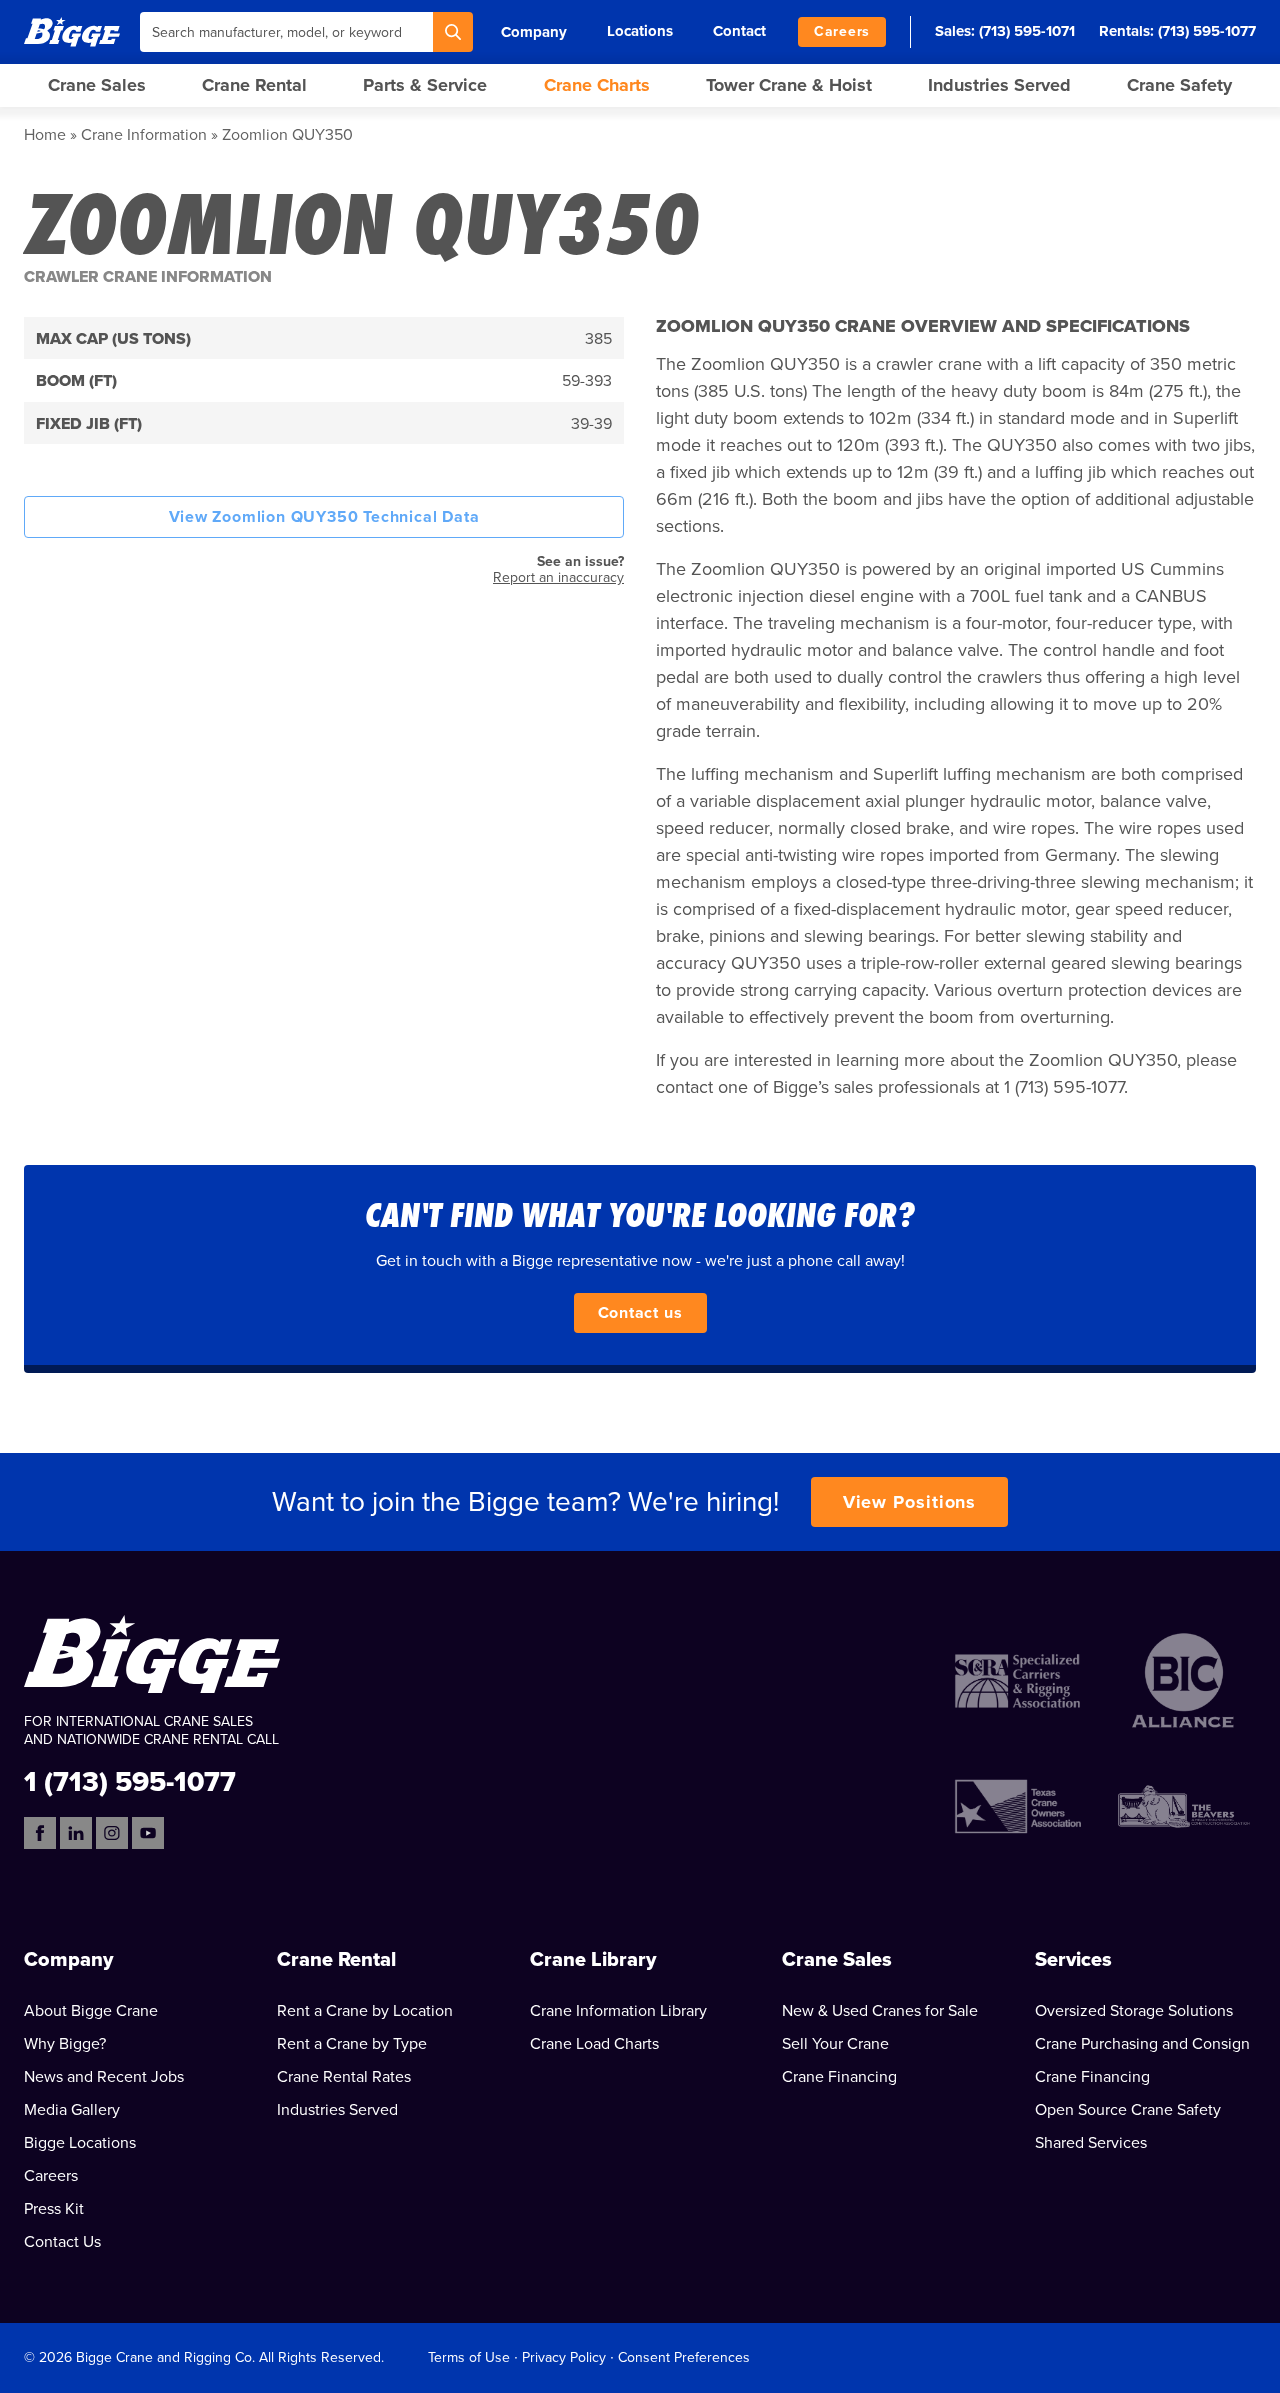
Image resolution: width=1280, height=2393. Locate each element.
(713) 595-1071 (1027, 31)
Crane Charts (597, 85)
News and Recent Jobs (104, 2077)
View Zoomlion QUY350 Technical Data (324, 517)
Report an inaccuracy (558, 577)
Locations (640, 31)
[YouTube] (148, 1833)
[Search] (453, 32)
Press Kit (54, 2209)
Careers (842, 31)
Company (534, 32)
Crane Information (144, 135)
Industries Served (999, 85)
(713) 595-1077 (1207, 31)
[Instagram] (112, 1833)
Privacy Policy (564, 2357)
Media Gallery (72, 2110)
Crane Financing (839, 2077)
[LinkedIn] (76, 1833)
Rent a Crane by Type (352, 2044)
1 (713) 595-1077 (130, 1780)
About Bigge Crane (91, 2011)
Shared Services (1091, 2143)
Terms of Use (469, 2357)
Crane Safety (1179, 85)
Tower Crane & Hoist (789, 85)
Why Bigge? (65, 2044)
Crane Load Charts (594, 2044)
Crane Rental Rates (344, 2077)
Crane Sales (97, 85)
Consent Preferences (684, 2357)
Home (45, 135)
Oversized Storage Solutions (1134, 2011)
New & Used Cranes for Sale (880, 2011)
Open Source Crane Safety (1128, 2110)
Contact (739, 31)
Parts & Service (425, 85)
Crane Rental (254, 85)
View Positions (910, 1502)
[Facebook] (40, 1833)
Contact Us (62, 2242)
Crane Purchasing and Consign (1142, 2044)
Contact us (640, 1313)
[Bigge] (72, 31)
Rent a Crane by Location (365, 2011)
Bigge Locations (80, 2143)
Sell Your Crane (835, 2044)
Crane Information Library (618, 2011)
